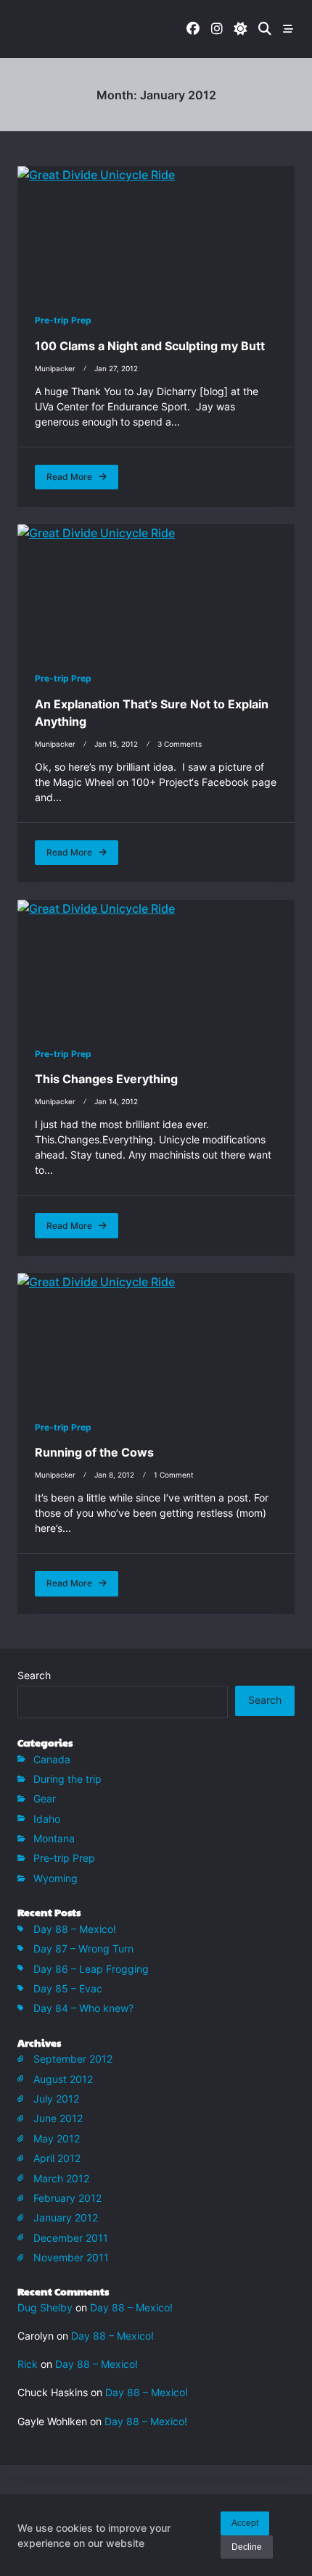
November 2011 (71, 2257)
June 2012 (58, 2118)
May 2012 (57, 2138)
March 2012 (61, 2178)
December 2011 (71, 2238)
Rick (28, 2364)
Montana (54, 1838)
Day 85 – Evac (68, 1988)
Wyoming (56, 1878)
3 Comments (180, 744)
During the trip (67, 1779)
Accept (245, 2523)
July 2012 (56, 2099)
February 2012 (67, 2198)
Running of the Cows (94, 1452)
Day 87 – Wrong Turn (83, 1948)
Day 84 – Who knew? (83, 2008)
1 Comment (174, 1475)
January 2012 (66, 2217)
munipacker (55, 369)
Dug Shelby (45, 2307)
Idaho (47, 1819)
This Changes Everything (106, 1079)
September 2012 (73, 2059)
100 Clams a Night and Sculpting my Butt (150, 346)
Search (34, 1676)
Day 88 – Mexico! (75, 1929)
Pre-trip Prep (63, 320)
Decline (247, 2547)
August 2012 (63, 2079)
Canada (52, 1759)
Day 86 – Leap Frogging (91, 1969)
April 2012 (57, 2158)
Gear (45, 1798)
